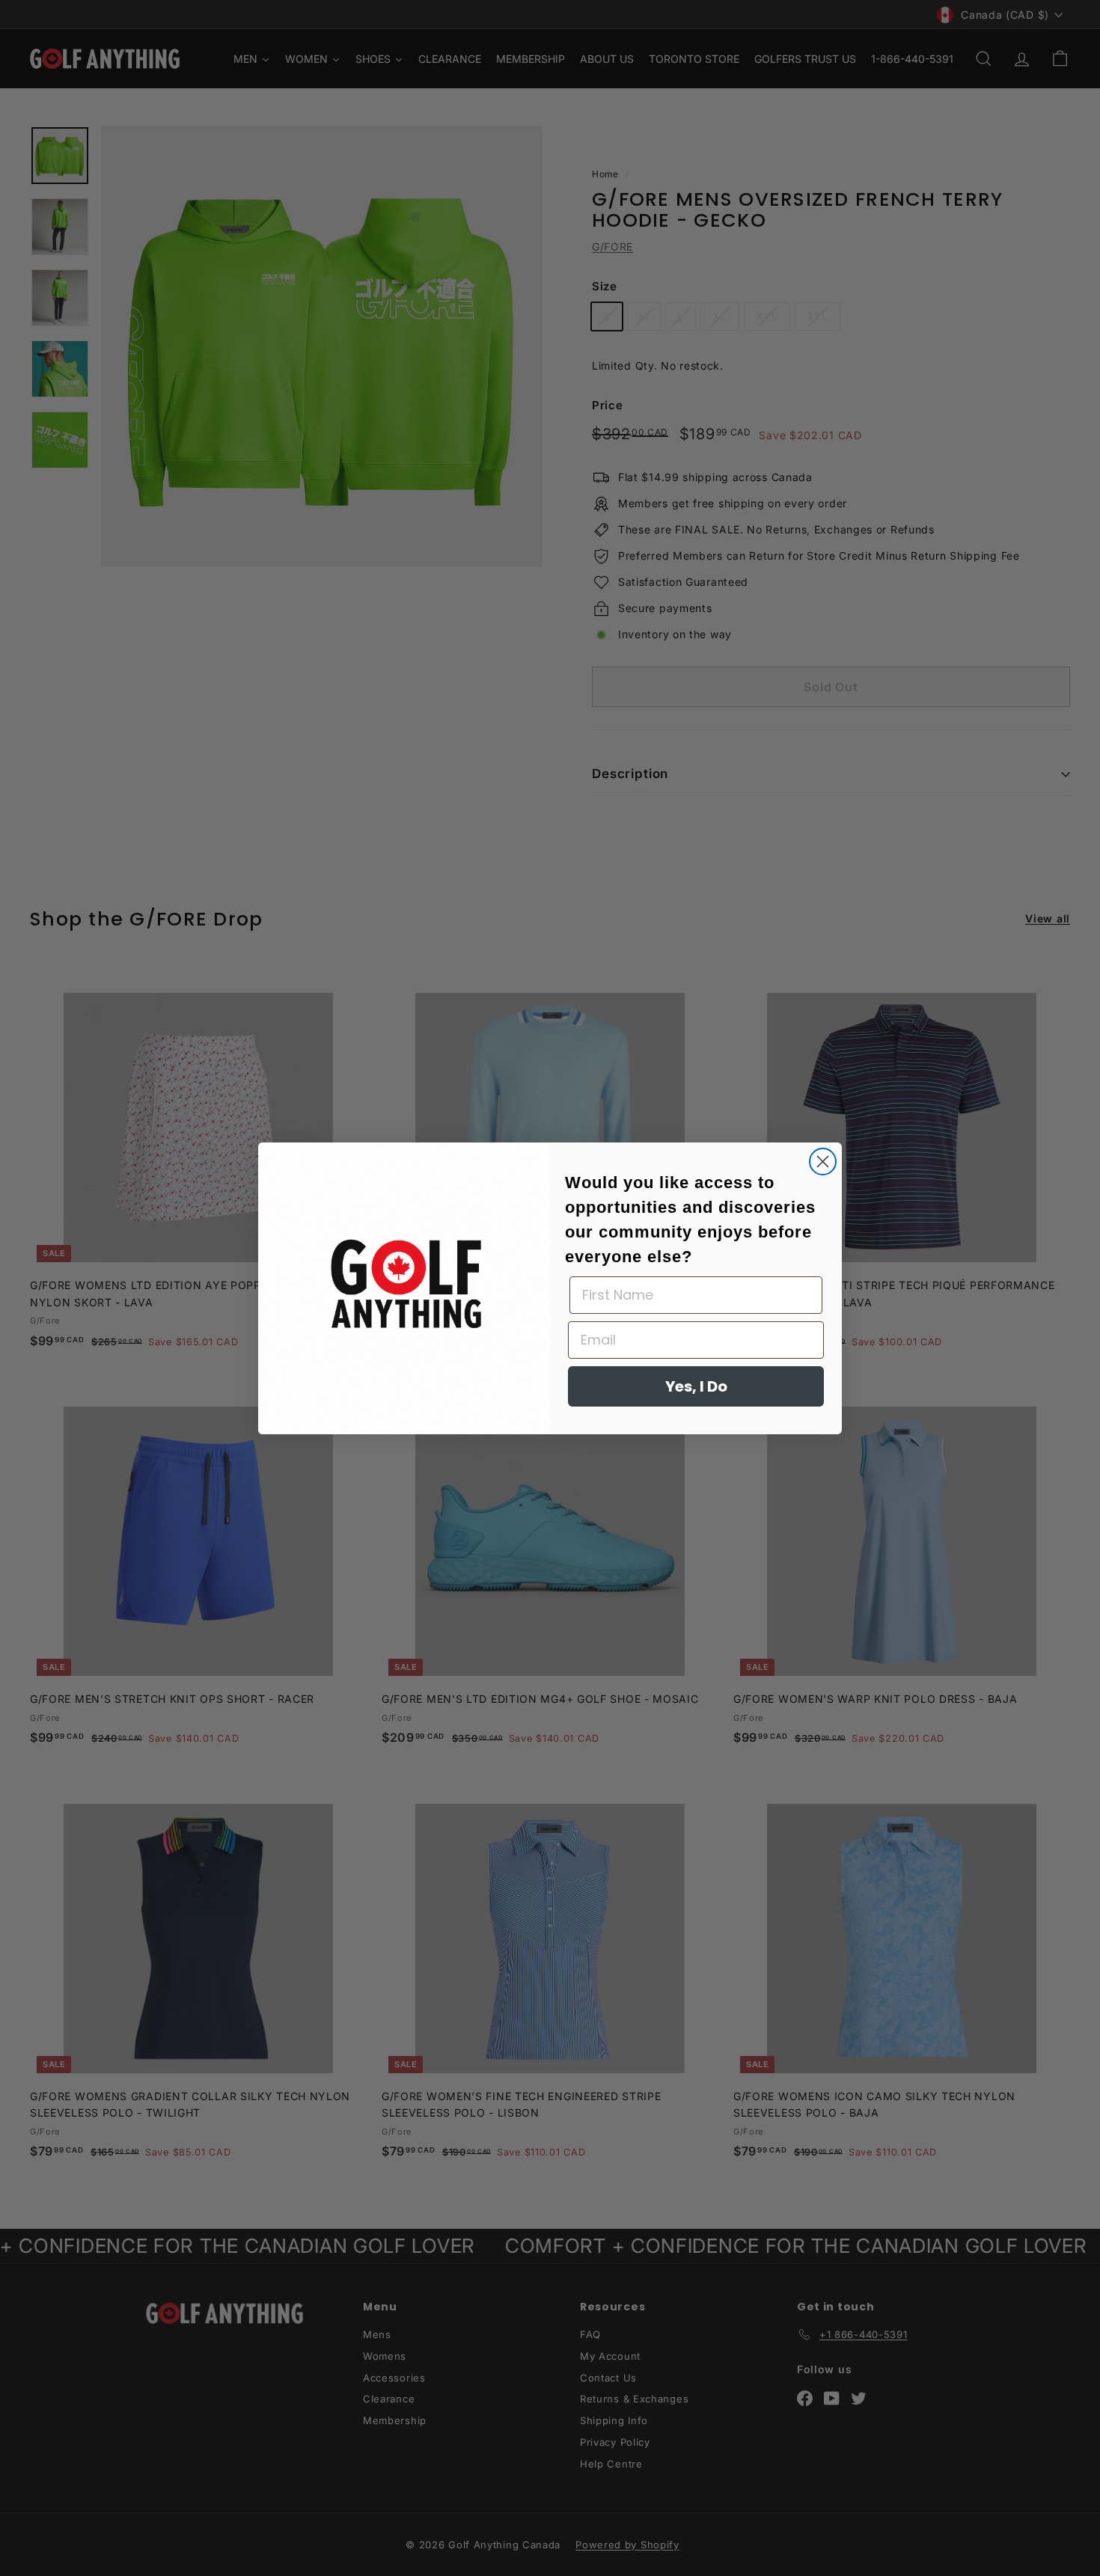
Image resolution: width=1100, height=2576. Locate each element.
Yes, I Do (696, 1386)
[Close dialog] (823, 1162)
